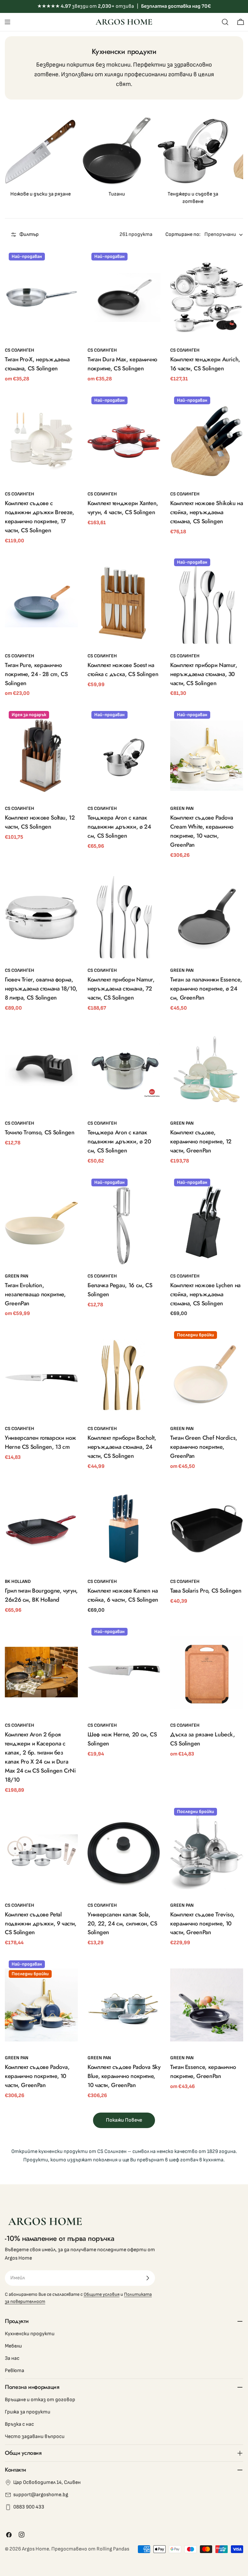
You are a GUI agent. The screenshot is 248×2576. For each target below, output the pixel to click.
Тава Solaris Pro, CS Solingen (206, 1591)
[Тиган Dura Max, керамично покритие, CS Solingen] (124, 297)
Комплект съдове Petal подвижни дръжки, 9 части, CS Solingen (41, 1924)
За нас (12, 2358)
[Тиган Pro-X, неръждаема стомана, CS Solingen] (41, 297)
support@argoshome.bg (41, 2495)
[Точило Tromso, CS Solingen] (41, 1070)
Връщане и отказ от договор (40, 2400)
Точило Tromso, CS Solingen (40, 1132)
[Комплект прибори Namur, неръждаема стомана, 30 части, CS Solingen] (207, 603)
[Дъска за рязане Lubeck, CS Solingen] (207, 1672)
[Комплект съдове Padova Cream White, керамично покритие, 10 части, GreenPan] (207, 756)
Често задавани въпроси (35, 2437)
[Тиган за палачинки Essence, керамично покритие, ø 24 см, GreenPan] (207, 917)
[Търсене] (225, 22)
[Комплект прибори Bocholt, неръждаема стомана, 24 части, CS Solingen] (124, 1376)
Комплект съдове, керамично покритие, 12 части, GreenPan (201, 1141)
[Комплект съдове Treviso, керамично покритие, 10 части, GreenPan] (207, 1852)
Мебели (13, 2346)
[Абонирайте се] (148, 2278)
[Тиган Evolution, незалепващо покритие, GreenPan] (41, 1223)
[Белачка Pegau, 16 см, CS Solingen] (124, 1223)
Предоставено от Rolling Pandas (90, 2549)
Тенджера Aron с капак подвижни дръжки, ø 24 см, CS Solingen (119, 827)
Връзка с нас (19, 2424)
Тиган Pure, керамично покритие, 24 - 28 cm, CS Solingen (36, 674)
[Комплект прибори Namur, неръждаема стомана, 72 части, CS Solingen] (124, 917)
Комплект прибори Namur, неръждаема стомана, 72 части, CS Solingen (121, 989)
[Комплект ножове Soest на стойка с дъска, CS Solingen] (124, 603)
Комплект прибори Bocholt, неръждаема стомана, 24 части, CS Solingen (122, 1447)
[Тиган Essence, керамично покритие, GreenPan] (207, 2005)
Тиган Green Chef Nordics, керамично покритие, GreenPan (204, 1447)
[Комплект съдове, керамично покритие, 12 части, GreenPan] (207, 1070)
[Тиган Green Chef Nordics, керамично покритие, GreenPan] (207, 1376)
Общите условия (102, 2294)
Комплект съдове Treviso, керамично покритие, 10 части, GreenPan (202, 1924)
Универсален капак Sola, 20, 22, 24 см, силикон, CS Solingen (122, 1924)
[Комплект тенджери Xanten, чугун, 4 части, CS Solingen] (124, 441)
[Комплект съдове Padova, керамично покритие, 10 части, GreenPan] (41, 2005)
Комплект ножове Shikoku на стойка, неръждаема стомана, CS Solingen (207, 512)
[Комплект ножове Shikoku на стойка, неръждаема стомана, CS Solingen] (207, 441)
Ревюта (15, 2371)
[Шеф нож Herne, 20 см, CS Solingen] (124, 1672)
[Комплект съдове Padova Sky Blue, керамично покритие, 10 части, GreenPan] (124, 2005)
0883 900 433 (29, 2507)
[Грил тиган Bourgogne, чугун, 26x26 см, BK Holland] (41, 1529)
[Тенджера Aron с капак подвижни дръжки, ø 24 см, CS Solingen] (124, 756)
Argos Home (36, 2549)
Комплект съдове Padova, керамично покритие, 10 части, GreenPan (37, 2076)
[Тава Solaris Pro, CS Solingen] (207, 1529)
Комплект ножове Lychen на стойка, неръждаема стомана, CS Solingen (205, 1294)
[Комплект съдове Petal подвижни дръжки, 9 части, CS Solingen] (41, 1852)
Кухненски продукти (30, 2334)
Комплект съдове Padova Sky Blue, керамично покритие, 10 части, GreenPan (124, 2076)
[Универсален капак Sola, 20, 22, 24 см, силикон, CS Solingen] (124, 1852)
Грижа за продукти (28, 2412)
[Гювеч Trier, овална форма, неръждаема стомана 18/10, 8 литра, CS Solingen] (41, 917)
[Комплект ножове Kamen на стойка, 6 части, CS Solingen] (124, 1529)
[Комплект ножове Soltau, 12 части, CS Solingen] (41, 756)
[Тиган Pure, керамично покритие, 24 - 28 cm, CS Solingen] (41, 603)
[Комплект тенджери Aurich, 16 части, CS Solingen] (207, 297)
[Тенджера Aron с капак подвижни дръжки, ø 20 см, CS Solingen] (124, 1070)
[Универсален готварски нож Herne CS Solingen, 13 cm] (41, 1376)
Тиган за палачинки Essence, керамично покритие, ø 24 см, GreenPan (206, 989)
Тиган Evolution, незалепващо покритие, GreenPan (35, 1294)
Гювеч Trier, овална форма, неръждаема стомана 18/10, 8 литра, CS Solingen (41, 989)
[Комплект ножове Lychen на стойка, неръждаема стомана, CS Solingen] (207, 1223)
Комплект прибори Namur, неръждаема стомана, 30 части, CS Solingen (204, 674)
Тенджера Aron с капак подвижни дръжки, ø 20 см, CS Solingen (119, 1141)
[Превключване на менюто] (7, 22)
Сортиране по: (183, 234)
